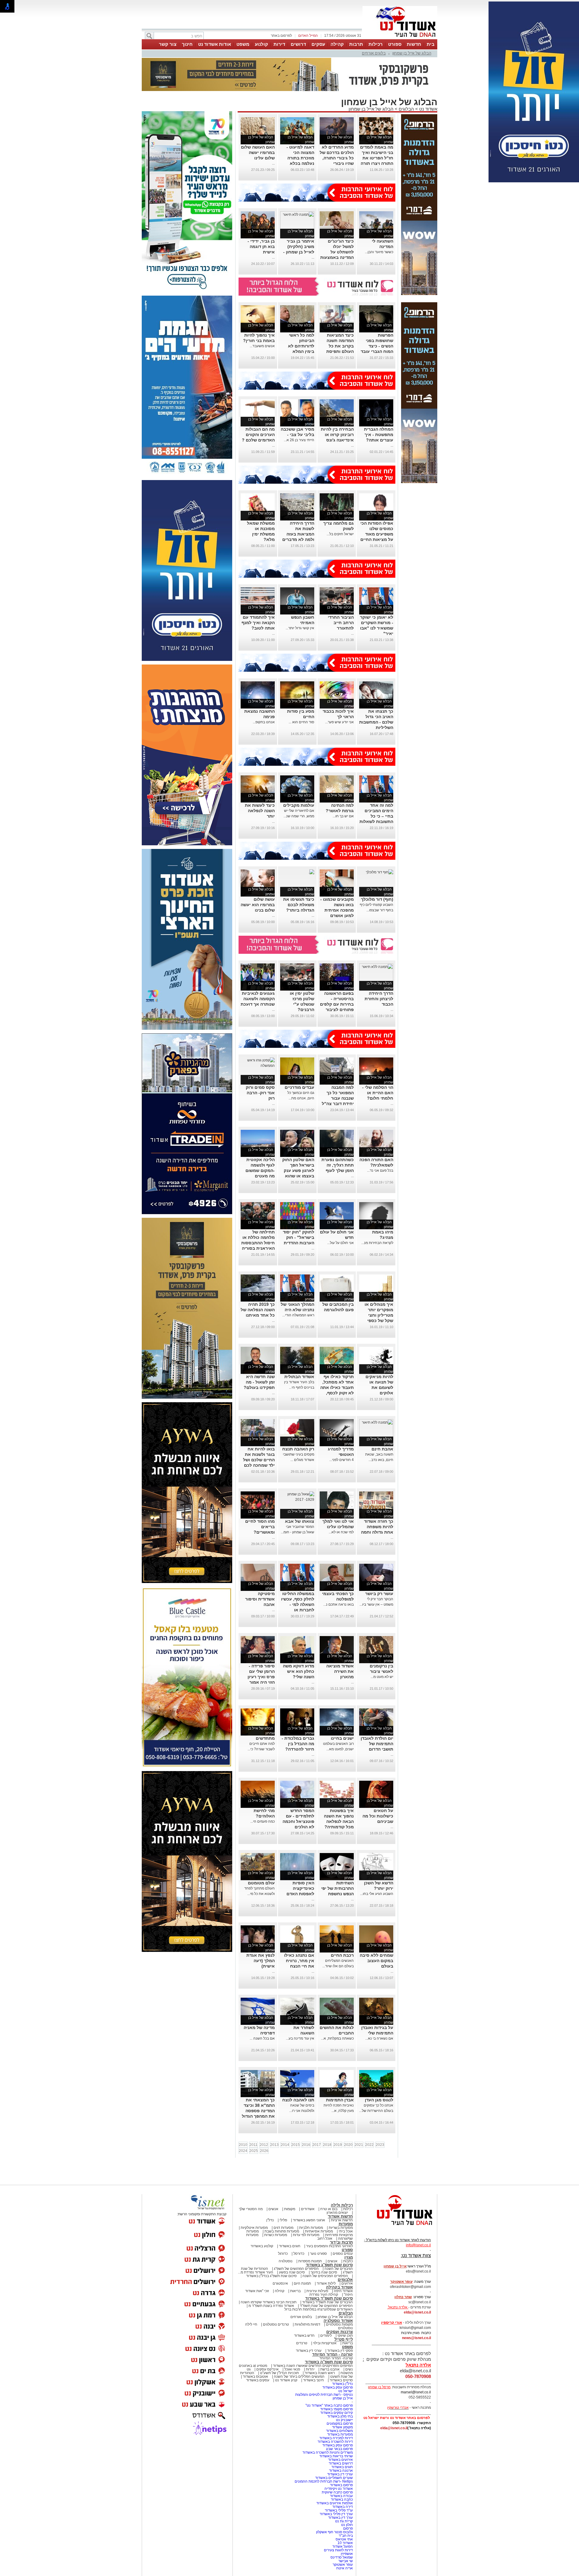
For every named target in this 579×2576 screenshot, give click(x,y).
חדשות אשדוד (340, 2216)
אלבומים (345, 2280)
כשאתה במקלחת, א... (337, 2038)
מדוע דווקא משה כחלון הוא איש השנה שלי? (299, 1671)
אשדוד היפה (343, 2291)
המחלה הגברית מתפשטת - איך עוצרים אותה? (379, 435)
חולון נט (346, 2525)
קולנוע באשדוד (262, 2246)
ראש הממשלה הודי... (298, 1315)
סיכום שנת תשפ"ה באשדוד (329, 2362)
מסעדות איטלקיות (254, 2228)
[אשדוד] (400, 39)
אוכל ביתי (345, 2231)
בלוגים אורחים (374, 53)
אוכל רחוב (325, 2238)
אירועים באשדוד (340, 2460)
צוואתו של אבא (300, 1521)
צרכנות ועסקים (340, 2332)
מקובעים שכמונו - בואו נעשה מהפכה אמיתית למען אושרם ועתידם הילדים (337, 910)
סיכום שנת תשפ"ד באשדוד (329, 2298)
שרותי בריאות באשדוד (336, 2456)
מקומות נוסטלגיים (339, 2324)
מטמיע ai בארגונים (253, 2366)
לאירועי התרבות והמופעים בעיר (329, 2246)
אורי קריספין (392, 2323)
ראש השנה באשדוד (320, 2373)
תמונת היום (302, 2283)
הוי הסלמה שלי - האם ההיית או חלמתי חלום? (378, 1093)
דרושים (298, 44)
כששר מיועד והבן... (379, 252)
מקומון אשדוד (342, 2427)
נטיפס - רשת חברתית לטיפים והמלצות (324, 2395)
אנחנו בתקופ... (264, 722)
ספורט (395, 44)
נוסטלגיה (286, 2261)
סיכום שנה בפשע (292, 2272)
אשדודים (308, 2209)
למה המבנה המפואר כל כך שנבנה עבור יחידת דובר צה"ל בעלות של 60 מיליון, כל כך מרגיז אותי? (338, 1104)
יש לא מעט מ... (382, 1677)
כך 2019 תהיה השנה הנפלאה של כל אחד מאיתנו (258, 1310)
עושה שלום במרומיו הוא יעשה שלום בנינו (258, 905)
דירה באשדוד (343, 2507)
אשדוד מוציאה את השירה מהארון (340, 1671)
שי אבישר (346, 2561)
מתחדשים (265, 1738)
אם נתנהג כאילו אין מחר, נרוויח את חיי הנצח (299, 1961)
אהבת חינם (382, 1449)
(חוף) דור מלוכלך (377, 899)
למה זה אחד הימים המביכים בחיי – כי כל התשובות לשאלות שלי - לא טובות (376, 816)
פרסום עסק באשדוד (337, 2387)
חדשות (414, 44)
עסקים (318, 44)
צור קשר (168, 44)
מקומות (290, 2209)
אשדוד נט (428, 109)
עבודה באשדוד (341, 2496)
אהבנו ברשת (330, 2369)
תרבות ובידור (341, 2242)
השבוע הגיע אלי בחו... (377, 1894)
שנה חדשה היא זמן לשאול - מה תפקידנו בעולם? (259, 1382)
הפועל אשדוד (343, 2546)
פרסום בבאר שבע (339, 2449)
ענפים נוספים (343, 2254)
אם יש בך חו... (343, 816)
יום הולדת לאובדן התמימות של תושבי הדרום (377, 1744)
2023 (380, 2145)
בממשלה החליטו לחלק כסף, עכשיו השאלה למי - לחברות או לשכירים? (298, 1604)
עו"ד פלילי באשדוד (338, 2510)
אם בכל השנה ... (262, 2038)
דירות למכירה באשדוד (336, 2438)
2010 (243, 2145)
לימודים (326, 2336)
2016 (306, 2145)
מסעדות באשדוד (340, 2434)
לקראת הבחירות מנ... (377, 1243)
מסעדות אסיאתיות (319, 2231)
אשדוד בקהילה (339, 2287)
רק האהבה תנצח (298, 1449)
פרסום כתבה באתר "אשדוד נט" (329, 2405)
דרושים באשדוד (341, 2463)
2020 (348, 2145)
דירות (279, 44)
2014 (285, 2145)
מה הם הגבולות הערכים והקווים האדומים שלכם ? (258, 435)
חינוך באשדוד (313, 2380)
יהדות (310, 2369)
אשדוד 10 (345, 2543)
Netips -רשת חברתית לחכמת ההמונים (324, 2481)
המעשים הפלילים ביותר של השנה (299, 2377)
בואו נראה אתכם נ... (339, 1604)
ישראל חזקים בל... (340, 534)
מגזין (349, 2257)
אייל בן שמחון (343, 2398)
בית (431, 44)
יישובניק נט (344, 2420)
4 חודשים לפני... (342, 1460)
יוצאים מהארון (337, 2213)
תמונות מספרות (310, 2261)
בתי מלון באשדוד (340, 2416)
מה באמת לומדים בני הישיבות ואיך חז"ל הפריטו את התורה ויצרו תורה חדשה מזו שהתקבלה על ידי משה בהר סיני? (377, 163)
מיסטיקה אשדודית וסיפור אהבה (260, 1599)
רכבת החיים (342, 1955)
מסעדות (346, 2224)
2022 (369, 2145)
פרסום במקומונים (340, 2424)
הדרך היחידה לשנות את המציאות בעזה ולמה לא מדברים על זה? (298, 534)
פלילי (283, 2220)
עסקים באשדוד (258, 2380)
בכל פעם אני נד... (380, 1170)
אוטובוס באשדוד (255, 2377)
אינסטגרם (280, 2283)
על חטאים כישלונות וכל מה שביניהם (378, 1816)
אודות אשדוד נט (215, 44)
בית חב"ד (346, 2536)
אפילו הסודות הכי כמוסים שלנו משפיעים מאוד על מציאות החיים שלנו (377, 534)
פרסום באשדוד (341, 2485)
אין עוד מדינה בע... (300, 2038)
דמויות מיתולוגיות (307, 2324)
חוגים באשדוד (290, 2246)
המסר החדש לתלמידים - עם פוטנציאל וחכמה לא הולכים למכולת (298, 1821)
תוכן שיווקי (345, 2336)
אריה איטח (345, 2568)
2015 (296, 2145)
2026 (264, 2151)
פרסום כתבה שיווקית (337, 2492)
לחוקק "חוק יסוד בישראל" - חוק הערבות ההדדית (299, 1237)
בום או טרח (329, 2209)
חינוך (187, 44)
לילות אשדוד (326, 2283)
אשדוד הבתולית (299, 1377)
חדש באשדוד (304, 2336)
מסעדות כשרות (276, 2235)
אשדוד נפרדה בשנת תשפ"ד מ (271, 2306)
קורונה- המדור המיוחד (336, 2358)
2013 (274, 2145)
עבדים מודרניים (299, 1087)
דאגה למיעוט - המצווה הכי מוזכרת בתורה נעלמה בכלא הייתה (300, 158)
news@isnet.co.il (416, 2338)
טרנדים (302, 2343)
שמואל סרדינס (342, 2557)
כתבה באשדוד (341, 2499)
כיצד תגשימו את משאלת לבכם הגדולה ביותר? (299, 905)
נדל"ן (270, 2220)
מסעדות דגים (283, 2228)
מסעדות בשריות (341, 2228)
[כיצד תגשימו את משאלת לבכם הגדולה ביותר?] (311, 872)
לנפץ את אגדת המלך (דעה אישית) (261, 1961)
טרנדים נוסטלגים (276, 2324)
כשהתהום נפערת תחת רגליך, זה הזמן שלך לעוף (338, 1165)
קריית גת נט (344, 2521)
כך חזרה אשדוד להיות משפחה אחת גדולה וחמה (377, 1527)
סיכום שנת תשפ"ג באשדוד (329, 2265)
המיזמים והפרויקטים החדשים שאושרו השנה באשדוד (312, 2366)
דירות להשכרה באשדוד (335, 2442)
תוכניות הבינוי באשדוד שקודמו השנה (268, 2302)
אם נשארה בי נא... (379, 2038)
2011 (253, 2145)
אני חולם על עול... (340, 1243)
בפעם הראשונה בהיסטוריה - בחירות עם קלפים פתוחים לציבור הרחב (337, 1004)
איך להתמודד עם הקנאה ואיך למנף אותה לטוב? (258, 623)
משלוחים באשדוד (339, 2431)
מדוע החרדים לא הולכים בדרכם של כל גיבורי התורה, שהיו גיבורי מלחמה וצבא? (337, 158)
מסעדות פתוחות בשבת (282, 2231)
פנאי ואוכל (292, 2369)
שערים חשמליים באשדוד (334, 2478)
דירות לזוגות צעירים (338, 2550)
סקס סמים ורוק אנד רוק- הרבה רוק (260, 1093)
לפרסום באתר (281, 36)
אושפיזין (347, 2554)
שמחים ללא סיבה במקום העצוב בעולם (377, 1961)
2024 (243, 2151)
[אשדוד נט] (397, 2227)
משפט (243, 44)
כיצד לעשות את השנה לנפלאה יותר (260, 811)
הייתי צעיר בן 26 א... (299, 440)
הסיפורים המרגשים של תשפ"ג (296, 2269)
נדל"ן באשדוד (342, 2384)
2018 (327, 2145)
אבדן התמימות (340, 2100)
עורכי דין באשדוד (309, 2351)
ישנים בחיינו (342, 1738)
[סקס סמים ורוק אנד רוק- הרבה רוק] (258, 1066)
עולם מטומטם (261, 1883)
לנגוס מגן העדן (379, 2100)
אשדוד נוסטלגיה (338, 2321)
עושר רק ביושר (379, 1594)
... (273, 163)
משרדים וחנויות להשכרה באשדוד (328, 2452)
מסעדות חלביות (311, 2228)
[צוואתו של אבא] (297, 1500)
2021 (359, 2145)
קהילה (337, 44)
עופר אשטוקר (343, 2565)
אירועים (347, 2283)
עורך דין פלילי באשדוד (336, 2514)
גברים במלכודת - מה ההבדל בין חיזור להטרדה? (298, 1744)
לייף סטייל (344, 2339)
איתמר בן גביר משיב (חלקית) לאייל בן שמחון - (299, 247)
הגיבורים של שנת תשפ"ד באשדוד (327, 2302)
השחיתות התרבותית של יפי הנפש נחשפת (337, 1888)
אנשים (273, 2209)
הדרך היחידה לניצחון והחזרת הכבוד (379, 999)
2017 (317, 2145)
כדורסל (299, 2254)
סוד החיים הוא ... (301, 722)
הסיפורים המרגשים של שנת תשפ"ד (326, 2306)
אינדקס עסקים (267, 2369)
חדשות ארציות (342, 2220)
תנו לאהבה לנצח (298, 2100)
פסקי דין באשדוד (340, 2351)
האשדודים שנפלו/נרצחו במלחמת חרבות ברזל (319, 2309)
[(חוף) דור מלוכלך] (380, 872)
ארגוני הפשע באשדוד (309, 2220)
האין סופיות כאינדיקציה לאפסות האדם (300, 1888)
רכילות (376, 44)
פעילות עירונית (317, 2291)
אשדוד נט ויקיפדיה (338, 2489)
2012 (264, 2145)
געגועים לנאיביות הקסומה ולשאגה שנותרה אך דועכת (258, 999)
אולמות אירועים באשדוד (335, 2503)
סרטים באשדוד (341, 2380)
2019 (338, 2145)
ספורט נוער (318, 2254)
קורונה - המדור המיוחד (332, 2354)
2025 (254, 2151)
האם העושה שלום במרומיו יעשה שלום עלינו (258, 152)
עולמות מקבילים (299, 805)
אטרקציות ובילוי (325, 2343)
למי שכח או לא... (341, 1532)
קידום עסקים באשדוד (337, 2413)
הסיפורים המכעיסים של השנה (325, 2276)
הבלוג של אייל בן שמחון (412, 53)
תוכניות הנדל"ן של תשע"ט (279, 2373)
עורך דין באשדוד (340, 2518)
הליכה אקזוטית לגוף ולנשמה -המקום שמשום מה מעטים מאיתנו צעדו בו (260, 1170)
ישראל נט (346, 2391)
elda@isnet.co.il (417, 2312)
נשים (349, 2369)
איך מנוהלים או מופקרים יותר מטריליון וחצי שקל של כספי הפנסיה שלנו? (379, 1315)
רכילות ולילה (342, 2205)
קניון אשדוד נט (286, 2380)
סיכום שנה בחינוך (324, 2272)
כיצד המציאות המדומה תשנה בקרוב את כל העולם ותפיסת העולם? (340, 346)
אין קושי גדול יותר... (300, 628)
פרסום (348, 2528)
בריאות (295, 2291)
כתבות (348, 2261)
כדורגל (283, 2254)
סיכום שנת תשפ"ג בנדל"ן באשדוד (271, 2276)
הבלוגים (406, 109)
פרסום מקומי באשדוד (337, 2409)
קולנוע (261, 44)
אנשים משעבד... (262, 346)
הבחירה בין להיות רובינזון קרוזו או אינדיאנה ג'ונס (337, 435)
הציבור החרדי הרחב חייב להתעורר (341, 623)
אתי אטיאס (344, 2539)
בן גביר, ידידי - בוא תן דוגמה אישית (261, 247)
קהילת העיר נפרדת (324, 2295)
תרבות (356, 44)
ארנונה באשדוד (341, 2471)
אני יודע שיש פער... (339, 722)
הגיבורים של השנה (339, 2269)
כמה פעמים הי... (263, 1821)
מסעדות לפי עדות (306, 2235)
